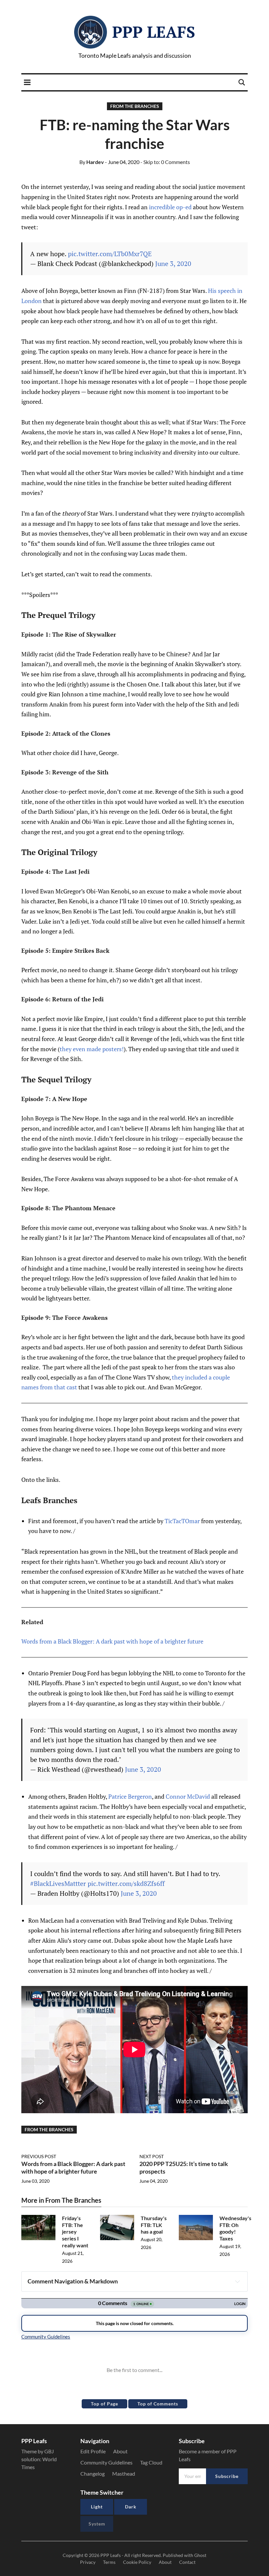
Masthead (124, 2474)
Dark (131, 2507)
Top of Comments (158, 2404)
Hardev (92, 162)
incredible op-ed (170, 207)
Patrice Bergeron (130, 1796)
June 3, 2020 (173, 264)
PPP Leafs (154, 32)
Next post (152, 2156)
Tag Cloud (151, 2462)
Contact (187, 2562)
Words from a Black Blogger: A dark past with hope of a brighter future (112, 1641)
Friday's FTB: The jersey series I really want (75, 2232)
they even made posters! (92, 1049)
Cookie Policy (137, 2562)
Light (97, 2507)
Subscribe (227, 2476)
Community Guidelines (106, 2462)
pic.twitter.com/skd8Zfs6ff (126, 1883)
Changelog (93, 2474)
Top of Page (104, 2404)
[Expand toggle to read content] (238, 2281)
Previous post (39, 2156)
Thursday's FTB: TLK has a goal (154, 2225)
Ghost (200, 2555)
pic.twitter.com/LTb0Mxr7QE (110, 254)
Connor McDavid (188, 1796)
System (97, 2524)
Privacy (88, 2562)
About (120, 2451)
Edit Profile (93, 2451)
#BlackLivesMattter (58, 1883)
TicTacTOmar (182, 1521)
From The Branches (135, 106)
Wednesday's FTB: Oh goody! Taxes (235, 2228)
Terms (109, 2562)
